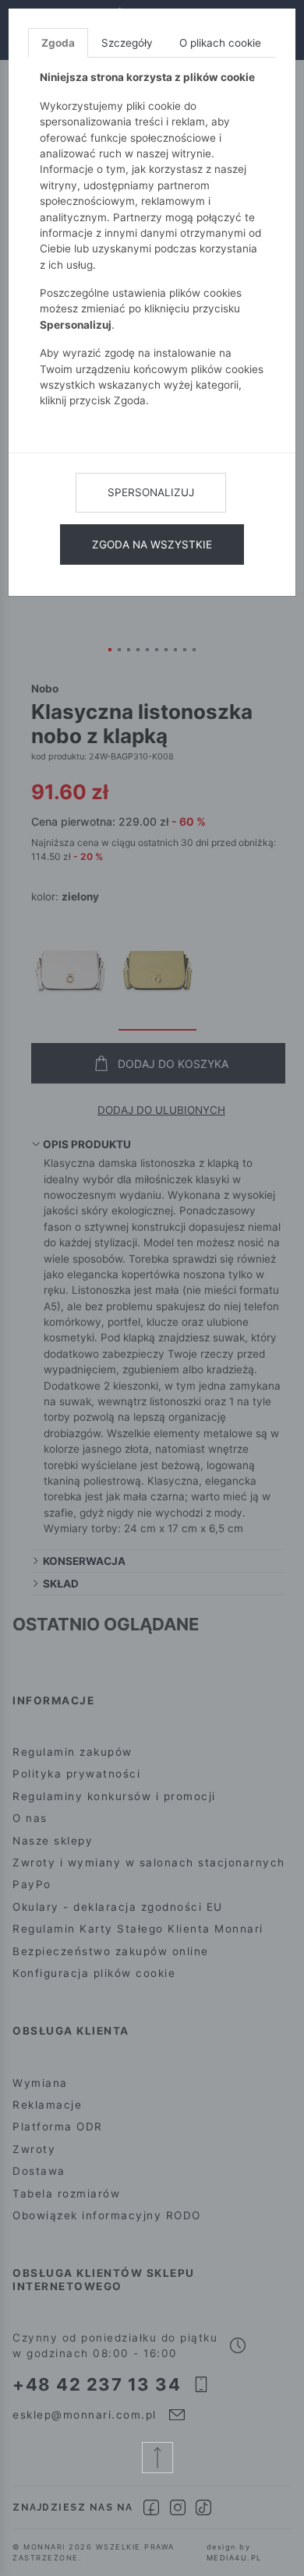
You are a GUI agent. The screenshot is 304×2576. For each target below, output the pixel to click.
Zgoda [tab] (58, 43)
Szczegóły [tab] (127, 43)
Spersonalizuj (151, 492)
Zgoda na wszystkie (152, 544)
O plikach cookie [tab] (220, 43)
